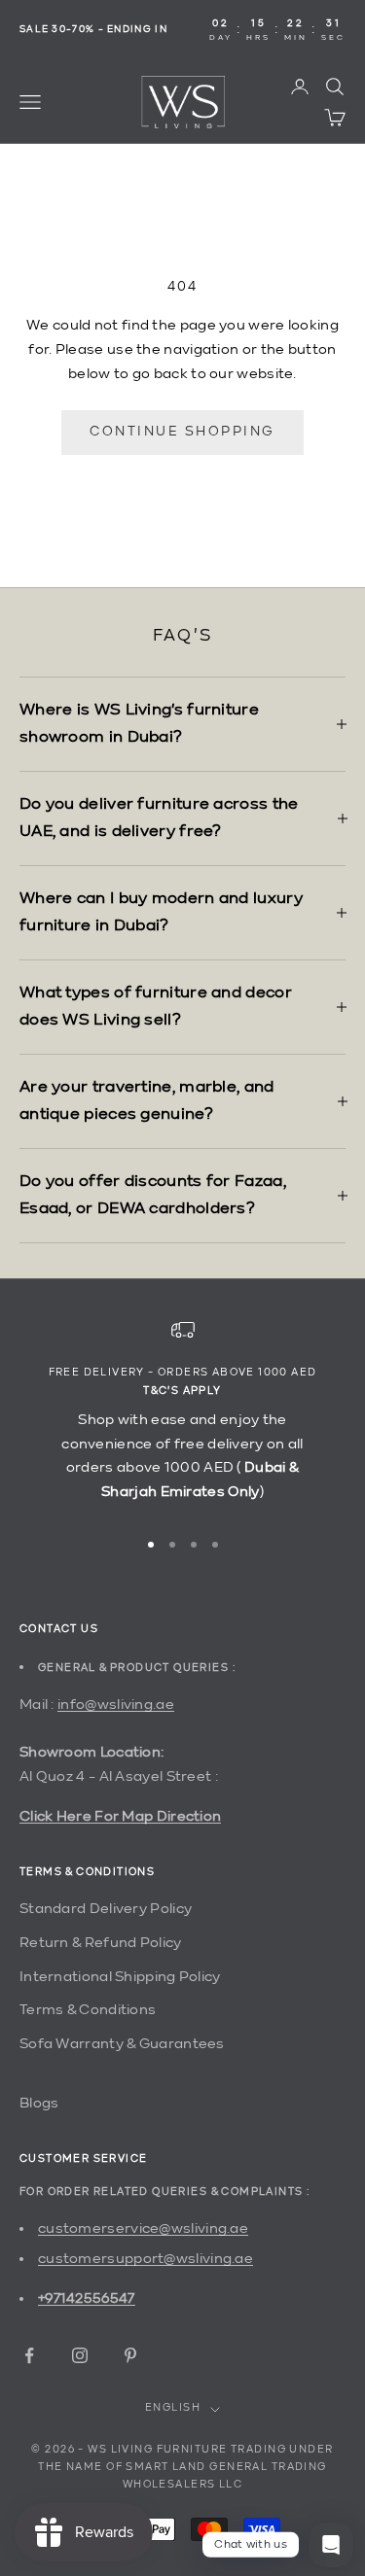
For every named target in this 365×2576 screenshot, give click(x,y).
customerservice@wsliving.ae (143, 2228)
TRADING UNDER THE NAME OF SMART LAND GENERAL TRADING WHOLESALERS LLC (185, 2468)
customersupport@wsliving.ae (146, 2259)
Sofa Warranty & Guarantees (122, 2044)
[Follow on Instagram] (80, 2355)
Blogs (39, 2103)
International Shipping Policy (120, 1977)
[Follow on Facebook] (29, 2355)
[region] (182, 1414)
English (173, 2408)
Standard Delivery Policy (106, 1909)
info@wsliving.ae (116, 1705)
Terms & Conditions (88, 2010)
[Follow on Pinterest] (130, 2355)
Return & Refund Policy (101, 1943)
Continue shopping (182, 432)
